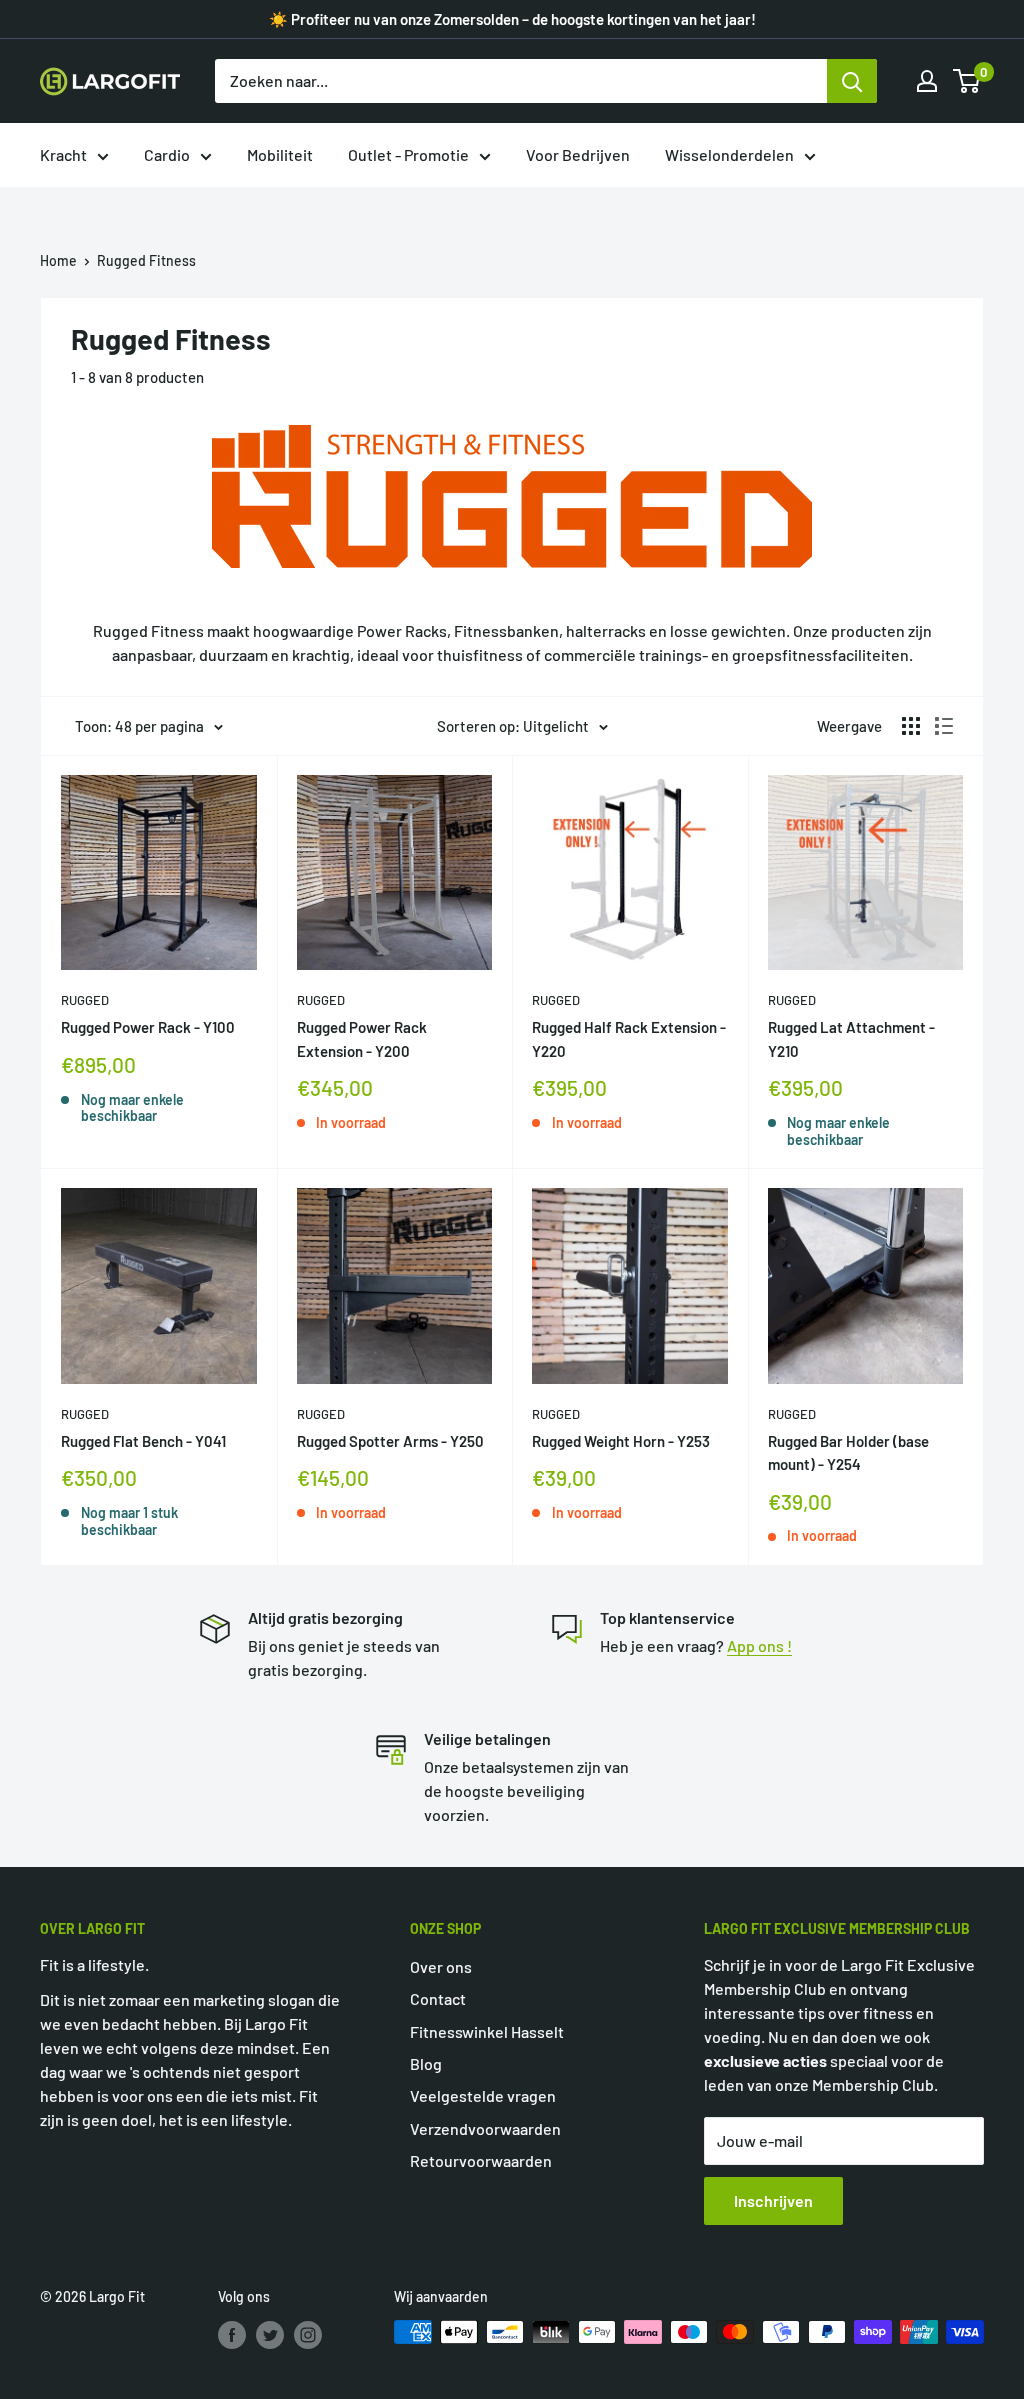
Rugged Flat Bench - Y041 (143, 1441)
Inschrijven (773, 2200)
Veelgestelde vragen (483, 2095)
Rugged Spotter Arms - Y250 (390, 1441)
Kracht (63, 154)
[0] (967, 81)
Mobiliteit (280, 154)
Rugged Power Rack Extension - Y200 (362, 1038)
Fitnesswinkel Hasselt (487, 2031)
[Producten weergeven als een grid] (911, 726)
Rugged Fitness (146, 260)
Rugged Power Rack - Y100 (148, 1027)
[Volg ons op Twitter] (270, 2334)
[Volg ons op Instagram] (308, 2334)
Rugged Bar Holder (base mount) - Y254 (848, 1452)
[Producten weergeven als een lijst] (944, 726)
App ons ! (759, 1645)
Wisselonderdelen (729, 154)
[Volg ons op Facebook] (232, 2334)
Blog (426, 2063)
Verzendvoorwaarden (485, 2128)
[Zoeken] (852, 81)
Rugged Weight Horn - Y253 (621, 1441)
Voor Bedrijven (578, 154)
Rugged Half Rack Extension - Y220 (629, 1038)
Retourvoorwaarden (481, 2160)
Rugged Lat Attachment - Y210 (851, 1038)
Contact (438, 1998)
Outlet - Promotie (408, 154)
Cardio (167, 154)
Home (58, 260)
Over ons (441, 1966)
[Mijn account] (927, 81)
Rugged (85, 1000)
